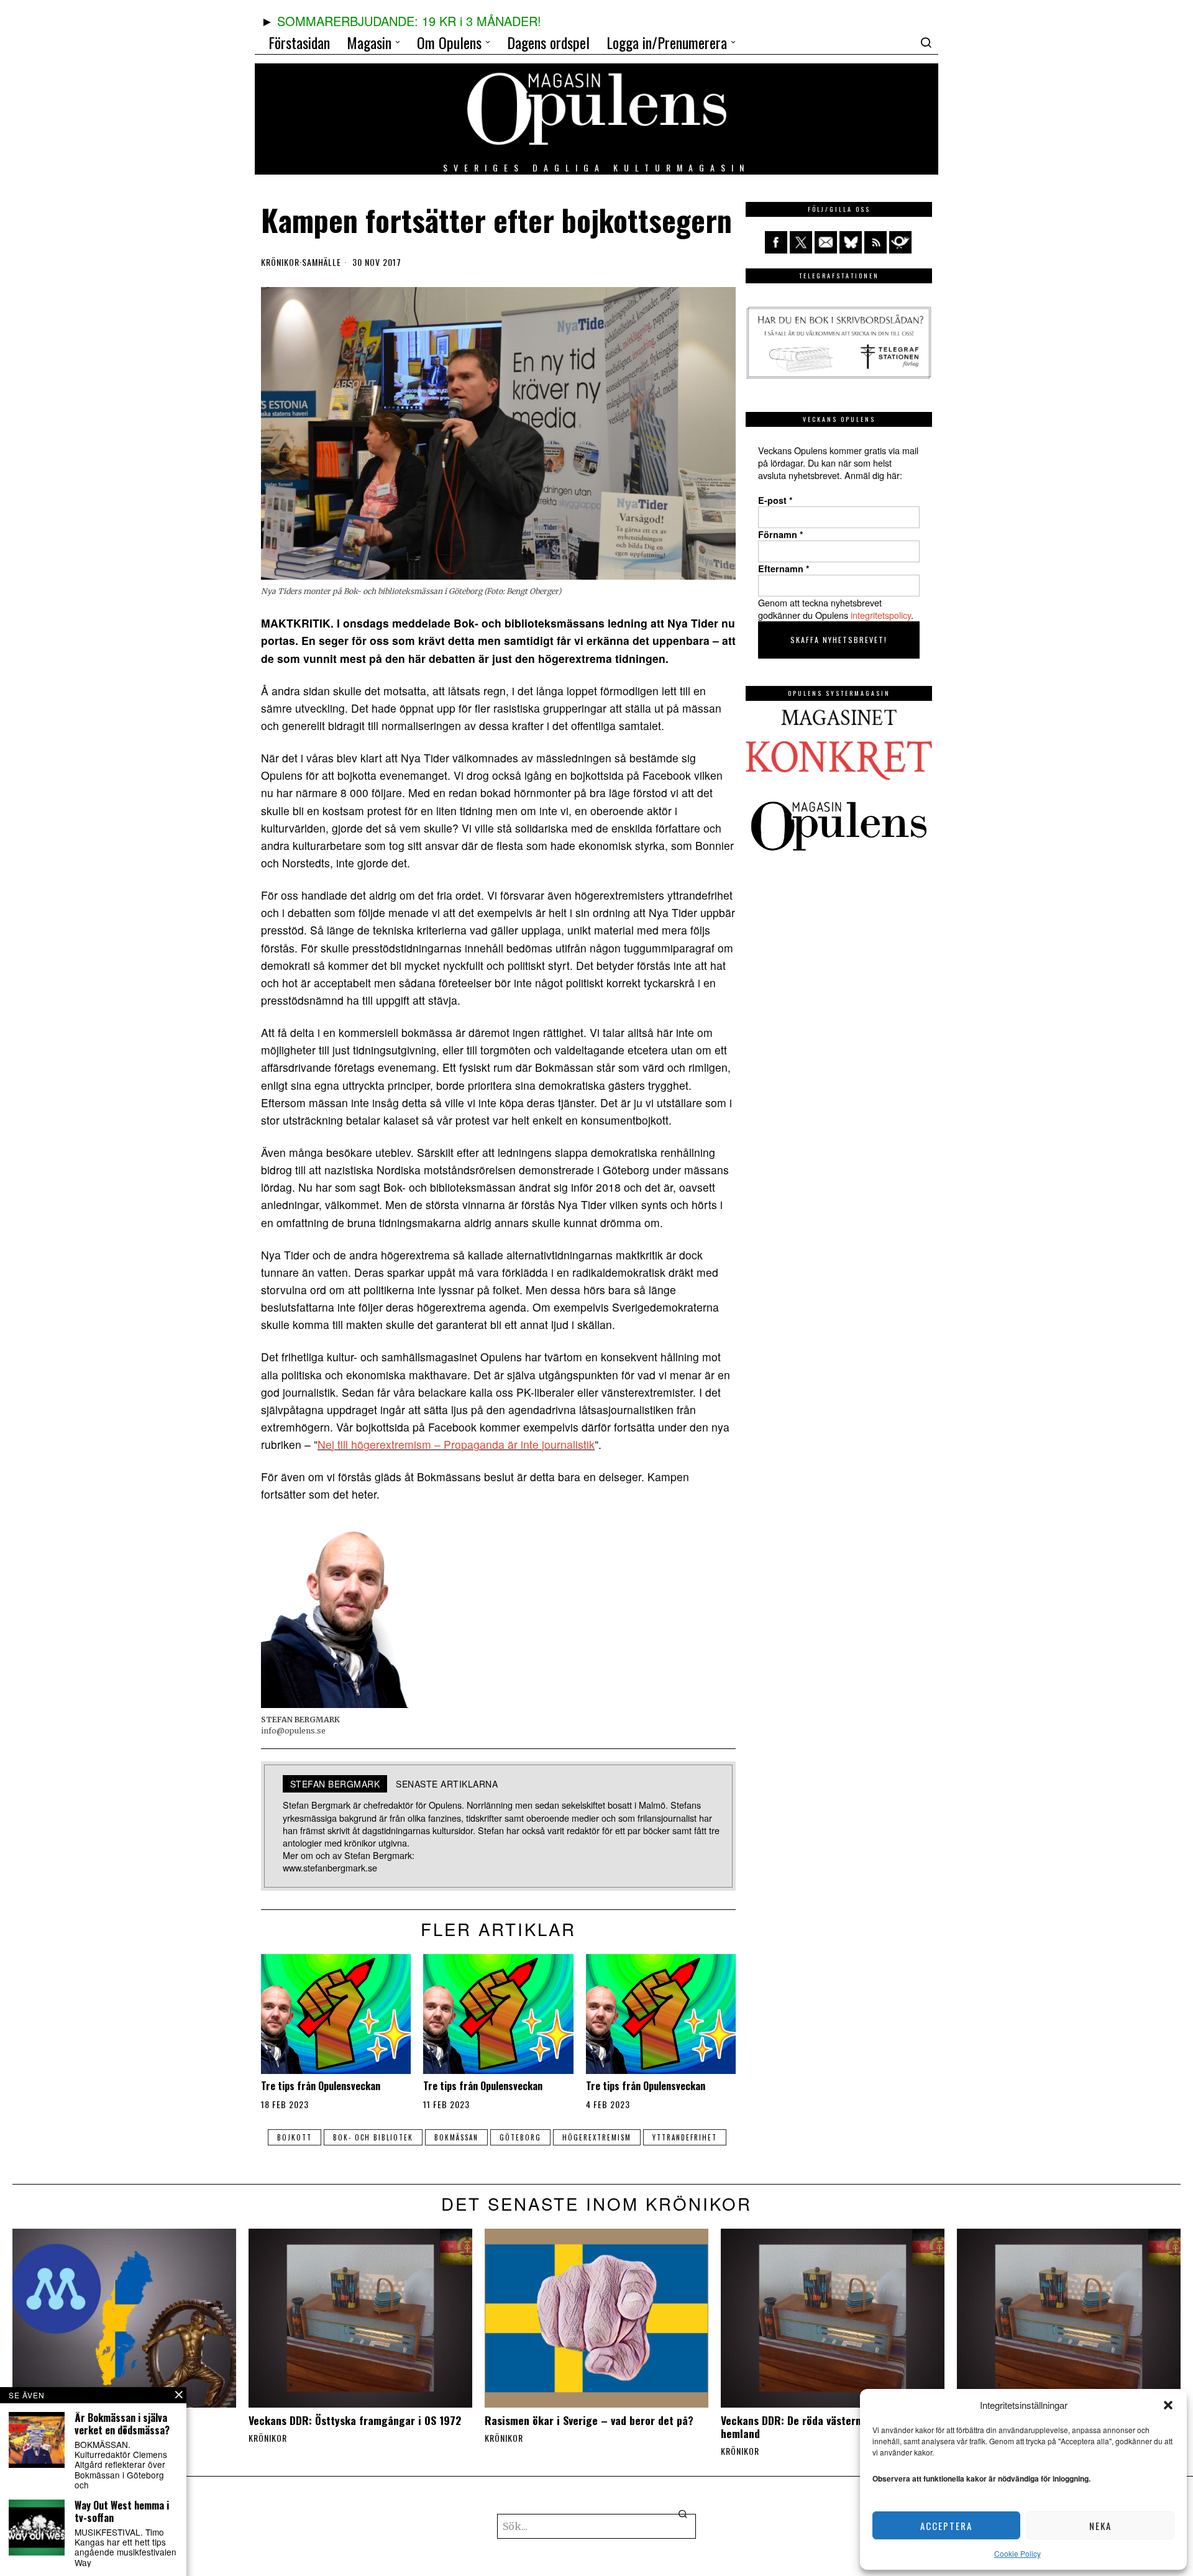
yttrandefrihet (685, 2137)
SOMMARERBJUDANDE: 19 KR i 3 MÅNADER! (409, 21)
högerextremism (597, 2137)
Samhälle (322, 262)
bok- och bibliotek (373, 2137)
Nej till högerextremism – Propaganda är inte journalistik (456, 1444)
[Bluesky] (851, 242)
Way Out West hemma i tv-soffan (122, 2511)
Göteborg (520, 2137)
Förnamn (781, 534)
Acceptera (946, 2526)
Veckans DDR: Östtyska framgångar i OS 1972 (355, 2420)
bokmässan (456, 2137)
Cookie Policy (1017, 2553)
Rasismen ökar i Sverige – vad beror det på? (589, 2420)
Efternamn (784, 569)
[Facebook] (776, 242)
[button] (1168, 2405)
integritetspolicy (881, 615)
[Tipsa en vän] (826, 242)
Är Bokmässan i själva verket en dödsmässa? (122, 2424)
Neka (1100, 2526)
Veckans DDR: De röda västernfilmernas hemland (813, 2427)
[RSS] (875, 242)
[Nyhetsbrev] (900, 242)
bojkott (295, 2137)
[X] (801, 242)
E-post (775, 500)
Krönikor (280, 262)
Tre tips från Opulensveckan (321, 2086)
